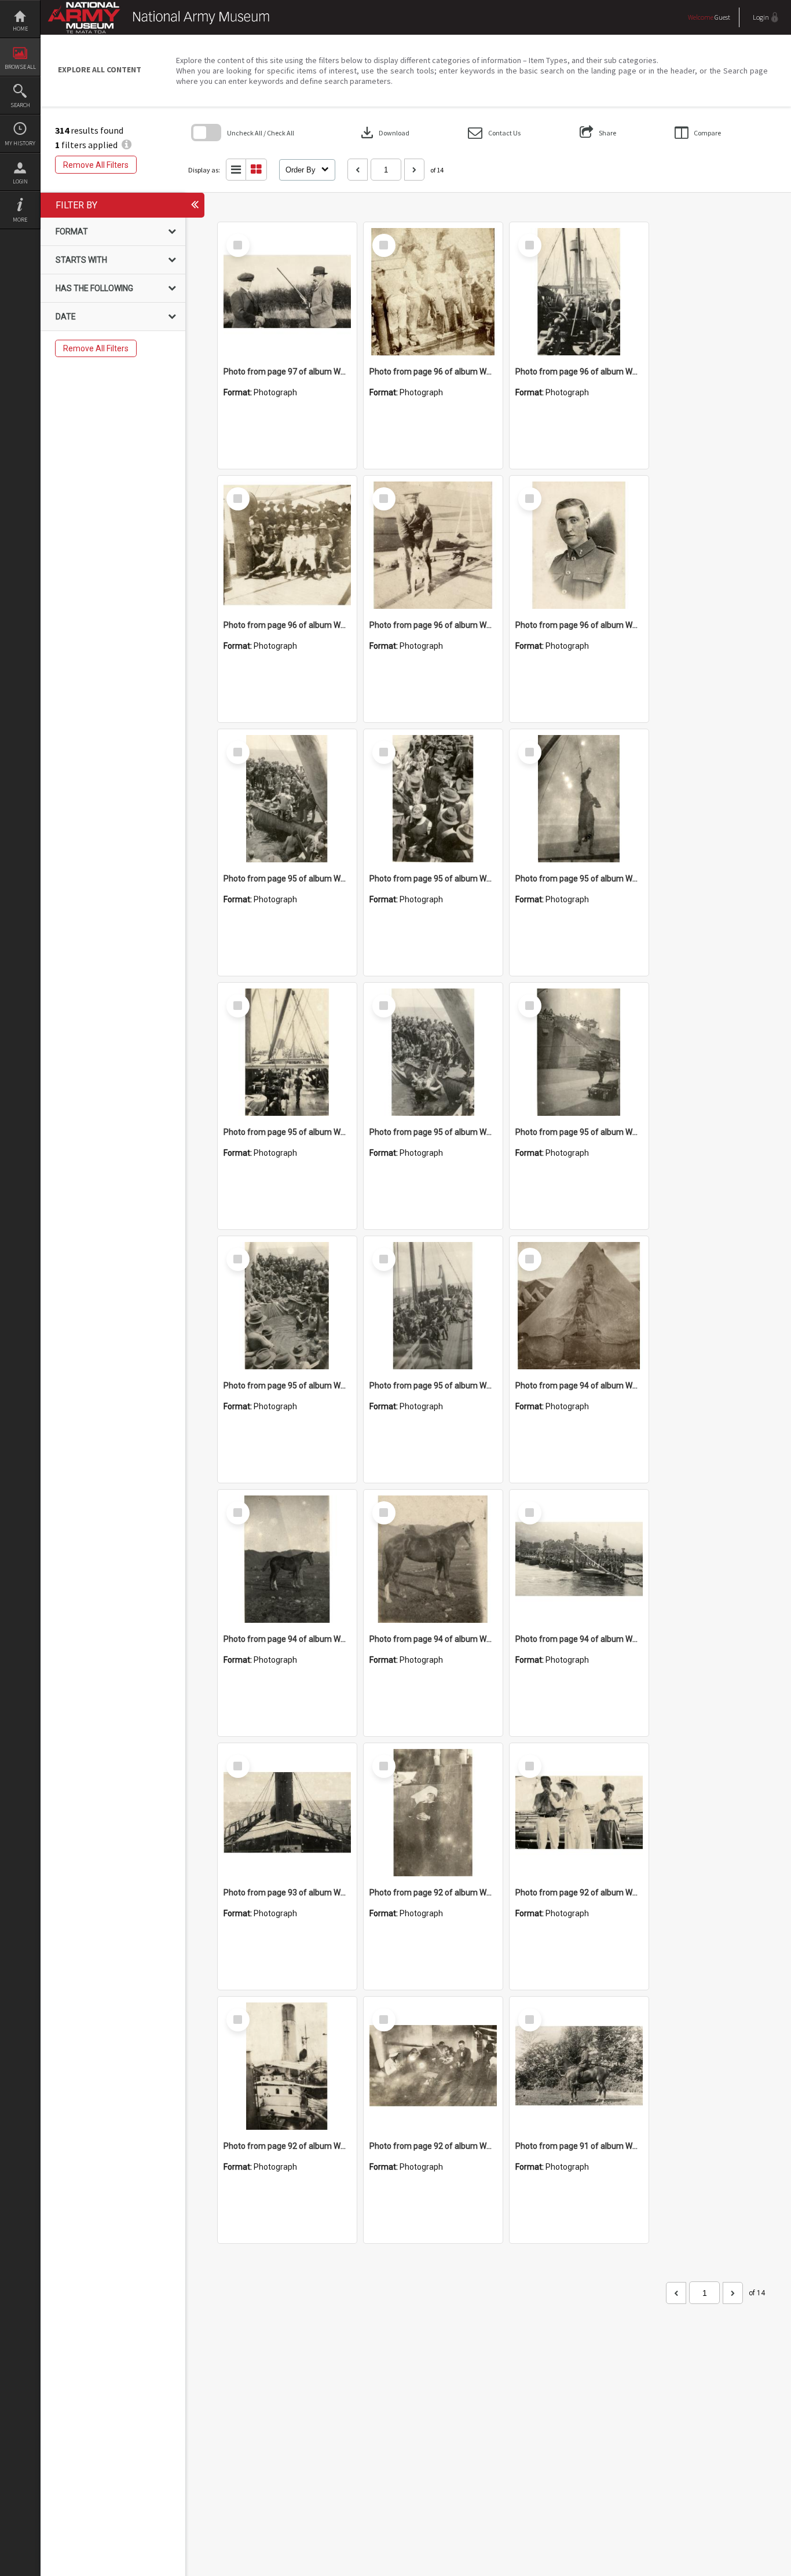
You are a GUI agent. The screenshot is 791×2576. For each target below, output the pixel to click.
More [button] (20, 220)
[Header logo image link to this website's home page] (162, 10)
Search (20, 105)
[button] (494, 133)
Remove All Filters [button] (96, 165)
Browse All (20, 67)
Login (20, 181)
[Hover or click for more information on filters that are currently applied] (127, 145)
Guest (722, 17)
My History (20, 143)
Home (20, 29)
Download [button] (384, 133)
